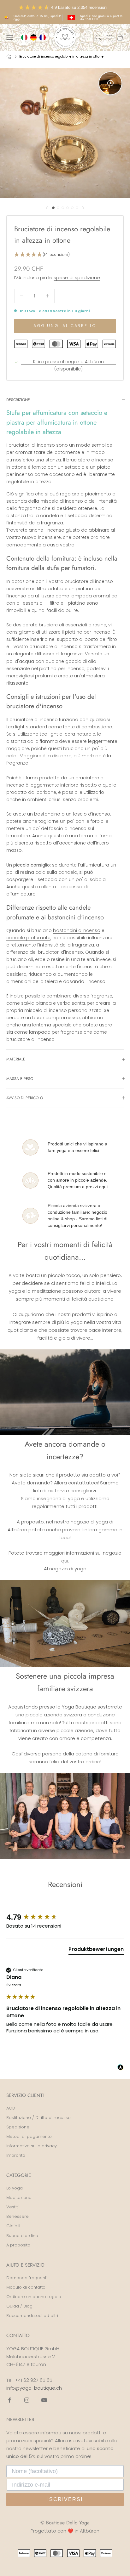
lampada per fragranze (56, 1032)
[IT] (25, 37)
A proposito (18, 2245)
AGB (11, 2108)
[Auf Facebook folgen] (9, 2400)
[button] (65, 255)
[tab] (96, 1951)
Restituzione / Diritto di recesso (38, 2118)
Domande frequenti (27, 2278)
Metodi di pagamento (29, 2136)
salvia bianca (36, 1003)
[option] (34, 37)
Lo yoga (15, 2188)
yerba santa (71, 1003)
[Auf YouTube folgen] (44, 2400)
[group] (65, 1918)
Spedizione (18, 2127)
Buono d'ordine (22, 2236)
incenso (55, 530)
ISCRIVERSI (65, 2499)
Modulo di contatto (26, 2287)
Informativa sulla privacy (32, 2146)
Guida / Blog (19, 2306)
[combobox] (25, 37)
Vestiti (12, 2207)
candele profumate (28, 938)
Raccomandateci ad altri (32, 2316)
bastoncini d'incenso (77, 930)
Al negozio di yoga (65, 1569)
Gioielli (13, 2226)
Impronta (16, 2155)
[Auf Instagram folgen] (27, 2400)
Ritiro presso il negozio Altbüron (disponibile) (68, 365)
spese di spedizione (77, 277)
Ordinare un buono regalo (34, 2297)
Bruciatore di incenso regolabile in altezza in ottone (61, 56)
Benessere (18, 2216)
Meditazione (19, 2198)
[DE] (34, 37)
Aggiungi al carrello (65, 326)
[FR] (43, 37)
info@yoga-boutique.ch (34, 2388)
